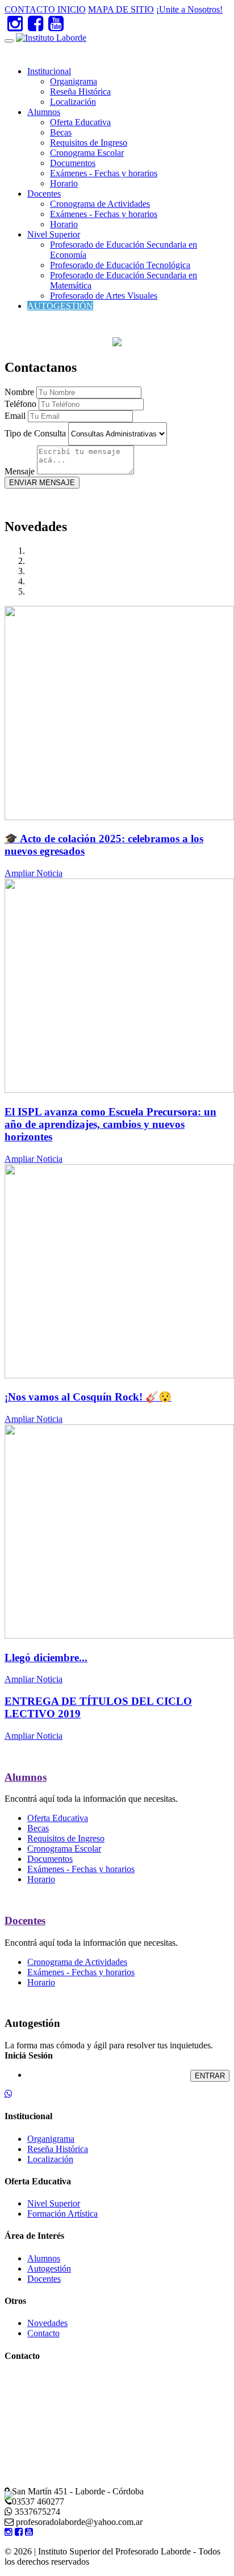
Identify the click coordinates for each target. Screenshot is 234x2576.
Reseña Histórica (80, 92)
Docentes (44, 194)
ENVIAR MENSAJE (42, 483)
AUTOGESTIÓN (60, 306)
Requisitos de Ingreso (89, 143)
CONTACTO (31, 9)
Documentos (73, 163)
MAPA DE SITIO (121, 9)
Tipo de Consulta (35, 433)
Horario (64, 183)
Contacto (43, 2333)
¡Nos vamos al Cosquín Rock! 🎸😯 (88, 1397)
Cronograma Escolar (87, 153)
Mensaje (20, 471)
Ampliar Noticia (34, 873)
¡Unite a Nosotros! (189, 9)
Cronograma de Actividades (100, 204)
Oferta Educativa (80, 122)
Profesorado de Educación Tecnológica (120, 265)
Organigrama (74, 81)
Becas (61, 132)
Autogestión (49, 2269)
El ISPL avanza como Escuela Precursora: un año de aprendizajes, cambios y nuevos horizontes (110, 1124)
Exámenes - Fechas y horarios (104, 173)
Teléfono (20, 404)
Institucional (49, 71)
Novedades (47, 2323)
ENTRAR (210, 2076)
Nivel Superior (54, 234)
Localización (73, 102)
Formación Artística (62, 2214)
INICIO (72, 9)
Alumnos (44, 112)
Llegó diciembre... (46, 1658)
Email (15, 416)
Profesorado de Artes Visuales (104, 296)
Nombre (19, 392)
